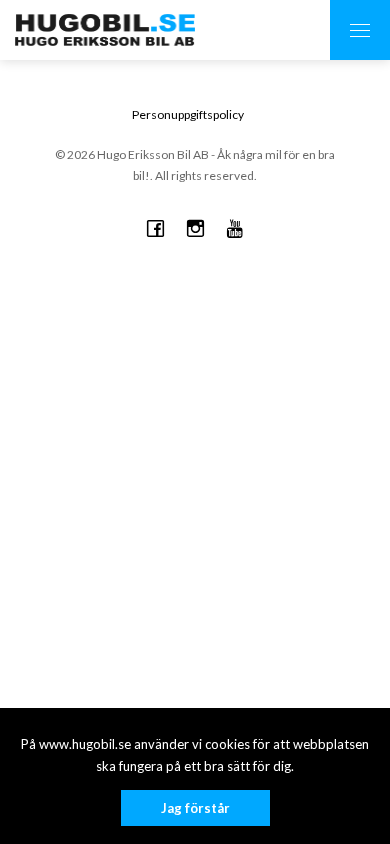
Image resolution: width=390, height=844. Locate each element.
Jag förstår (195, 808)
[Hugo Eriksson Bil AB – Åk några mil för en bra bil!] (105, 29)
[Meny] (360, 30)
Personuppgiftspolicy (188, 114)
